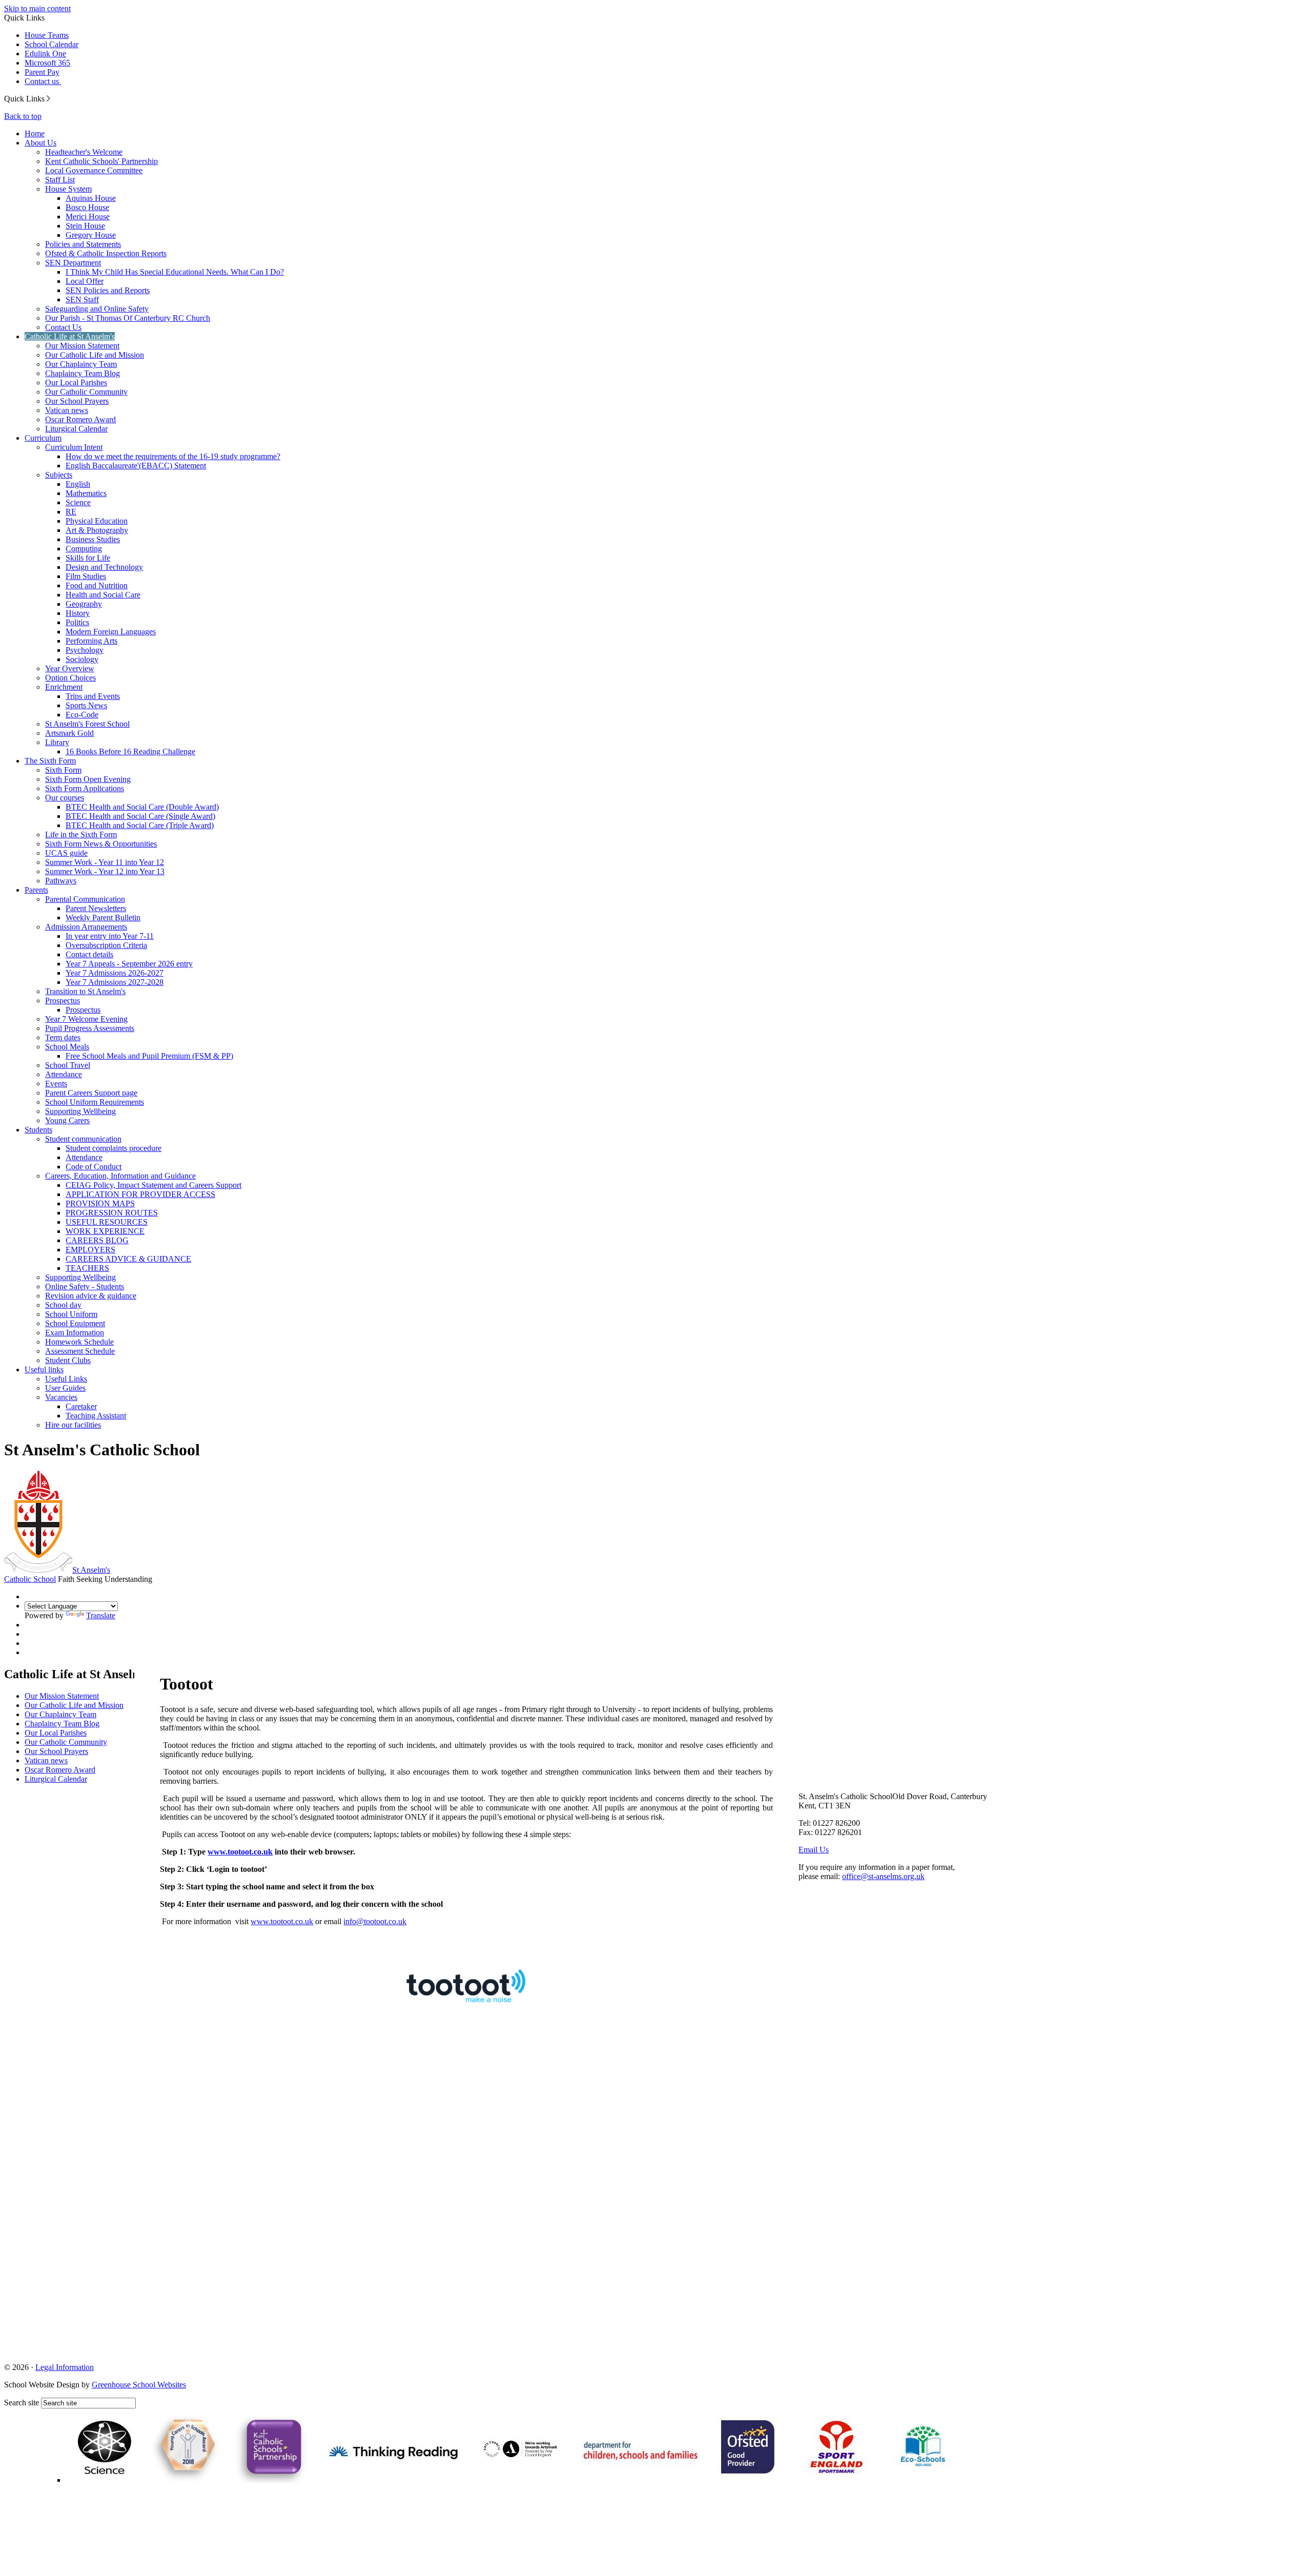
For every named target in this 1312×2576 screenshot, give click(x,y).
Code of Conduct (94, 1167)
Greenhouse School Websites (139, 2385)
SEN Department (73, 263)
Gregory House (91, 235)
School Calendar (52, 44)
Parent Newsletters (96, 908)
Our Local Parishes (76, 383)
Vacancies (61, 1397)
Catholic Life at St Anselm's (70, 336)
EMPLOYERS (90, 1250)
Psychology (85, 650)
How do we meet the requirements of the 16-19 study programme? (173, 456)
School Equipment (75, 1323)
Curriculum (43, 438)
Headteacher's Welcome (84, 152)
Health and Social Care (103, 595)
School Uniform (71, 1314)
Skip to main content (37, 8)
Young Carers (67, 1120)
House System (68, 189)
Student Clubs (68, 1360)
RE (71, 512)
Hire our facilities (73, 1425)
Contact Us (63, 327)
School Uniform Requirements (95, 1102)
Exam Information (75, 1333)
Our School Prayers (77, 401)
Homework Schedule (79, 1342)
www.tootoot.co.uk (282, 1921)
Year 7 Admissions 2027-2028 (115, 982)
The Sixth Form (50, 761)
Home (35, 133)
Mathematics (86, 493)
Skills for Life (88, 558)
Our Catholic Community (86, 392)
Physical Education (97, 521)
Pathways (61, 881)
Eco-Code (82, 715)
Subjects (59, 475)
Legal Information (65, 2367)
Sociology (82, 659)
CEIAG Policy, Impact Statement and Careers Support (153, 1185)
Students (38, 1130)
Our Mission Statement (82, 346)
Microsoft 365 (47, 63)
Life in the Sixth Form (81, 834)
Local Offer (85, 281)
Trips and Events (93, 696)
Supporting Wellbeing (80, 1111)
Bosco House (87, 207)
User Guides (65, 1388)
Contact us (43, 81)
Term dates (63, 1037)
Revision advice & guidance (91, 1296)
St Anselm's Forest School (87, 724)
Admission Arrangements (86, 927)
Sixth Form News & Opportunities (101, 844)
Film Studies (86, 576)
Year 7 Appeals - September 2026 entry (129, 964)
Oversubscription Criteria (106, 945)
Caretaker (81, 1406)
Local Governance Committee (94, 170)
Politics (77, 622)
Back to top (23, 116)
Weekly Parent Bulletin (103, 918)
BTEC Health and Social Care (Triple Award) (140, 825)
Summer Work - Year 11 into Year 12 (105, 862)
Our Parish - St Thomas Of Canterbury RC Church (128, 318)
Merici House (88, 217)
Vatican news (67, 410)
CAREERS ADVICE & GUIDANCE (128, 1259)
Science (78, 502)
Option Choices (70, 678)
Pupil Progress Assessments (90, 1028)
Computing (84, 549)
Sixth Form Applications (85, 788)
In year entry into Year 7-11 (110, 936)
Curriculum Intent (74, 447)
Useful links (44, 1369)
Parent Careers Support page (91, 1093)
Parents (36, 890)
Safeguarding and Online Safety (97, 309)
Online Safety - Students (85, 1286)
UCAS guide (66, 853)
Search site (22, 2403)
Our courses (65, 798)
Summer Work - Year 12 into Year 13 (105, 871)
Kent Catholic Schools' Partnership (101, 161)
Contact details (89, 954)
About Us (40, 143)
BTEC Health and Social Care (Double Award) (142, 807)
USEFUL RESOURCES (107, 1222)
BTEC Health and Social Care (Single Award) (140, 816)
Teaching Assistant (96, 1416)
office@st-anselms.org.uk (883, 1876)
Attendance (64, 1074)
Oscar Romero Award (80, 419)
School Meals (67, 1047)
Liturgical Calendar (76, 429)
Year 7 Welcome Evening (86, 1019)
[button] (48, 98)
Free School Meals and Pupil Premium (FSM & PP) (149, 1056)
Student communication (83, 1139)
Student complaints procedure (114, 1148)
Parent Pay (42, 72)
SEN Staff (82, 300)
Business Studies (93, 539)
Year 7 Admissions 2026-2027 (115, 973)
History (78, 613)
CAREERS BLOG (97, 1240)
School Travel (68, 1065)
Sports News (86, 705)
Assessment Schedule (80, 1351)
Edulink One (45, 54)
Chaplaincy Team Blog (83, 373)
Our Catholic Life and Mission (95, 355)
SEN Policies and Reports (108, 290)
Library (57, 742)
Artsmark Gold (69, 733)
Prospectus (63, 1001)
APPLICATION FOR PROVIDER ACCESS (140, 1194)
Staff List (60, 180)
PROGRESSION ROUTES (112, 1213)
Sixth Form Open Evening (88, 779)
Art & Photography (97, 530)
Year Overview (70, 668)
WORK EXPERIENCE (105, 1231)
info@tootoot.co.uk (375, 1921)
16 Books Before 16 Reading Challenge (130, 751)
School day (63, 1305)
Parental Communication (85, 899)
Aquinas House (91, 198)
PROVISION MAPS (100, 1203)
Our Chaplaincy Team (81, 364)
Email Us (814, 1850)
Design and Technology (104, 567)
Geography (84, 604)
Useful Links (66, 1379)
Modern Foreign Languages (111, 632)
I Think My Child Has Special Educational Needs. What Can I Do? (175, 272)
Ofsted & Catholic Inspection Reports (106, 253)
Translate (101, 1615)
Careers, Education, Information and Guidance (120, 1176)
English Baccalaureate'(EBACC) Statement (136, 466)
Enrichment (64, 687)
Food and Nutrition (97, 585)
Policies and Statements (83, 244)
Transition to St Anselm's (85, 991)
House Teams (47, 35)
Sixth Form (63, 770)
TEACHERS (87, 1268)
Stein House (85, 226)
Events (56, 1084)
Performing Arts (91, 641)
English (78, 484)
